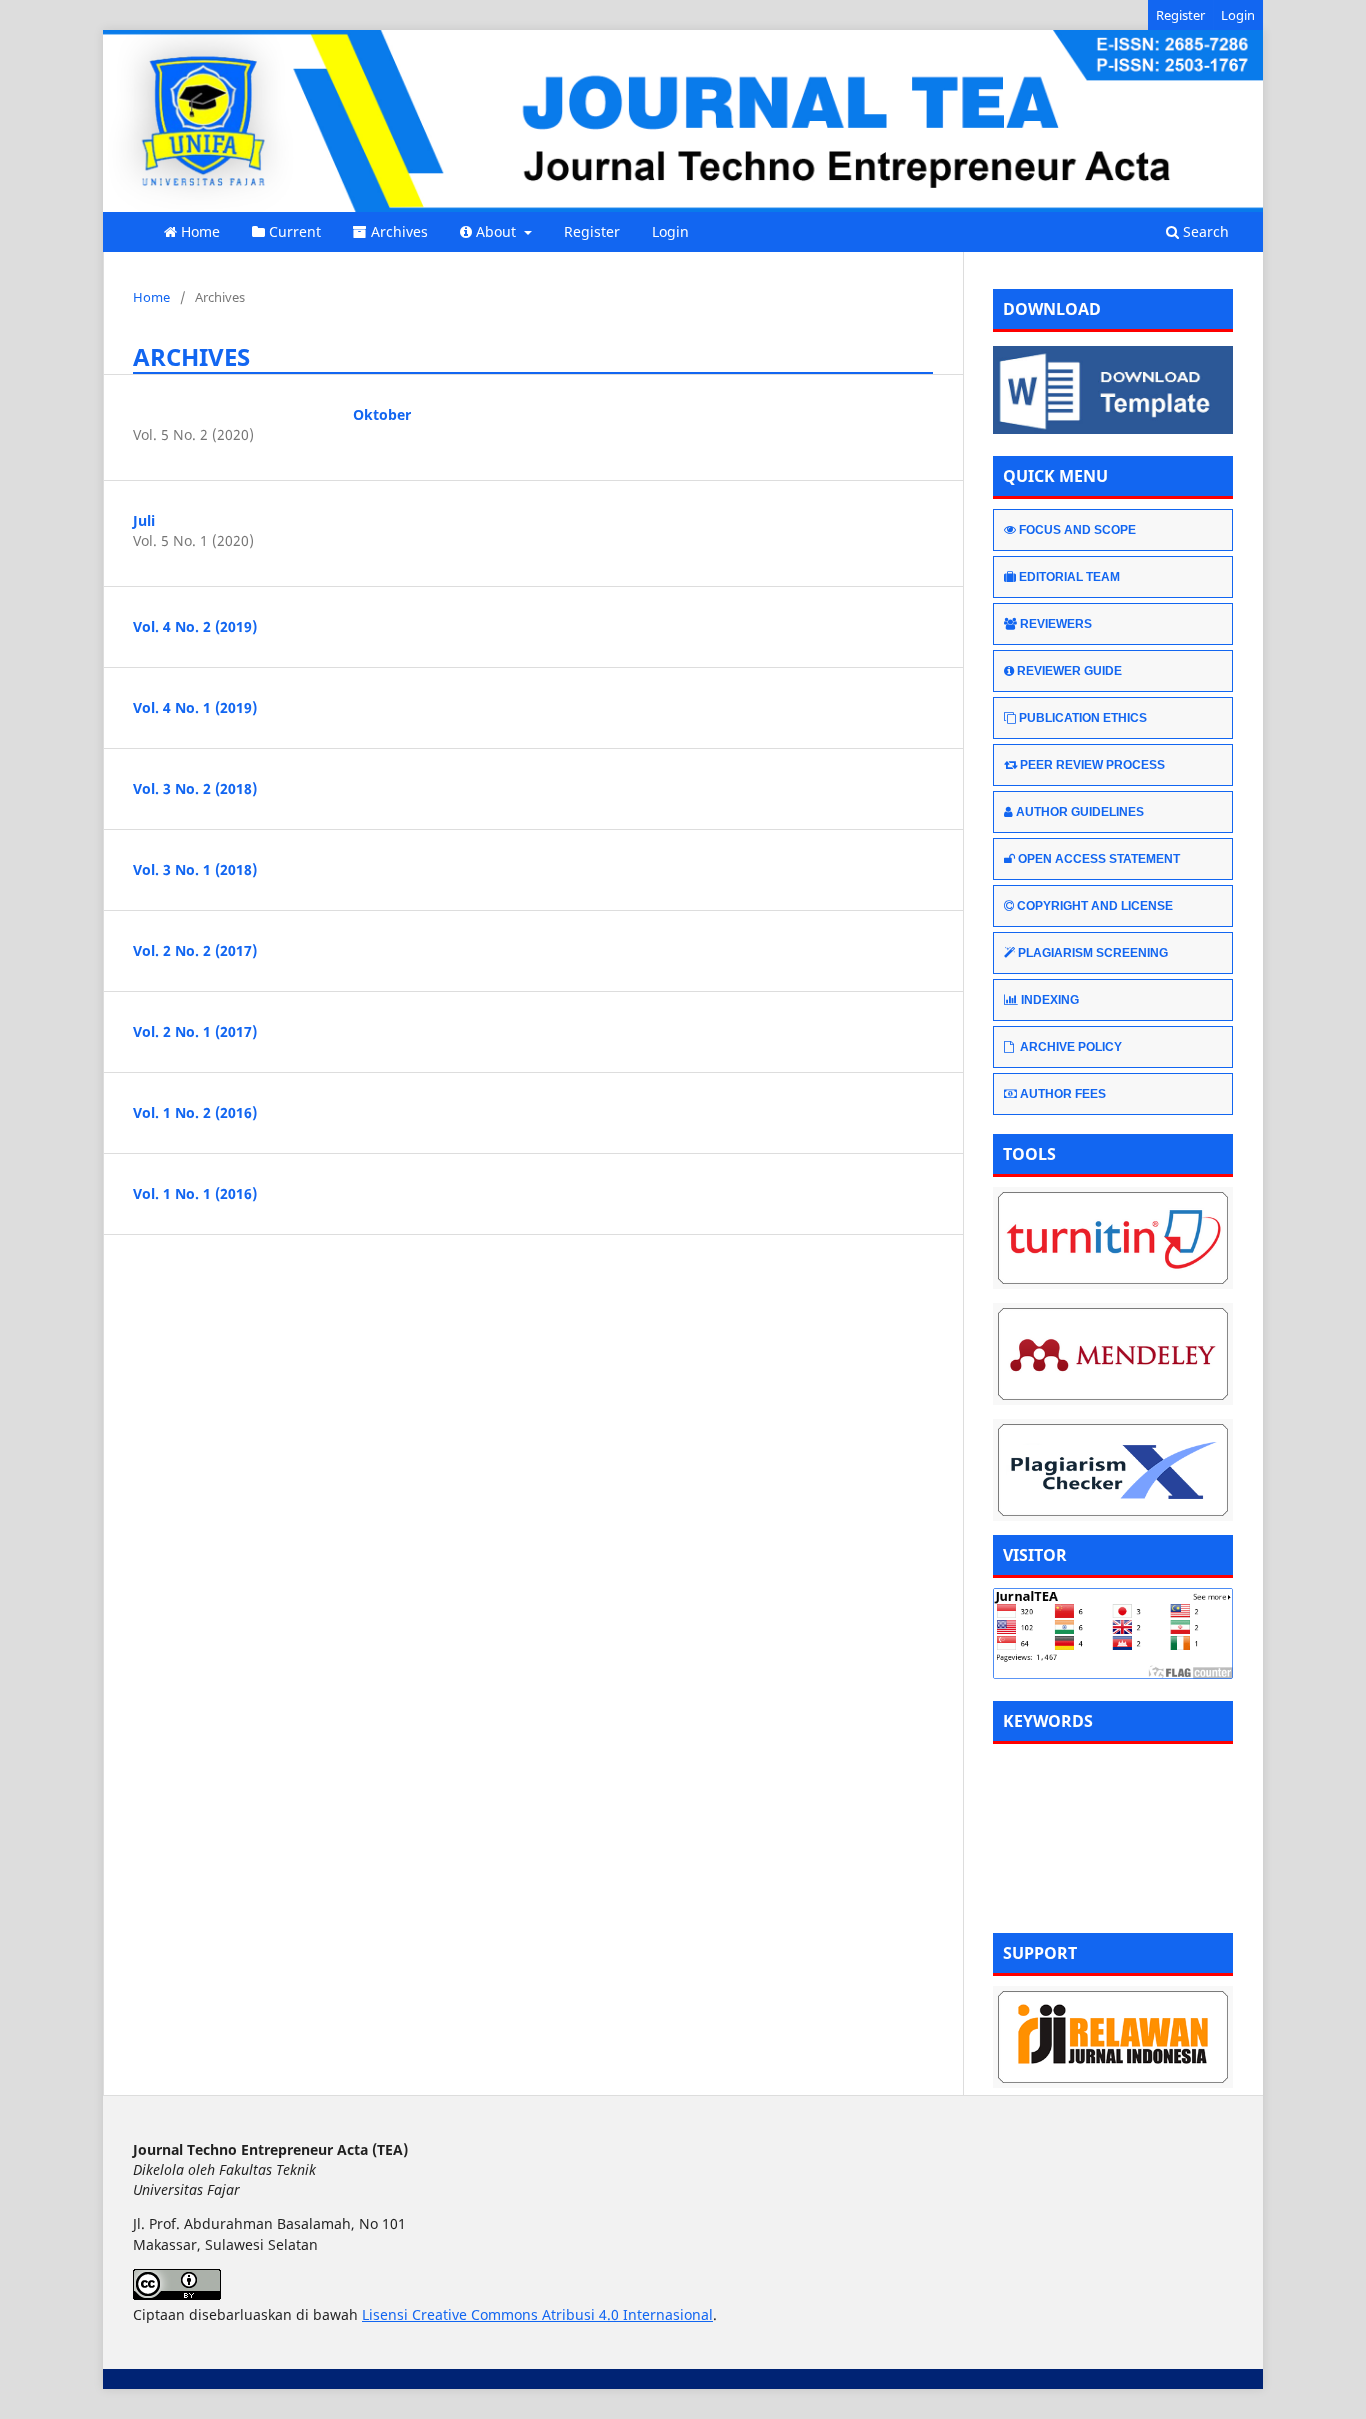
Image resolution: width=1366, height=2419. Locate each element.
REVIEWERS (1056, 624)
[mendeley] (1113, 1354)
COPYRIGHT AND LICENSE (1095, 906)
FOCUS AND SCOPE (1077, 530)
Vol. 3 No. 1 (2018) (195, 869)
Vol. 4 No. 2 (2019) (195, 626)
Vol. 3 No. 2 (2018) (195, 788)
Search (1204, 231)
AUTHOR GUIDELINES (1080, 812)
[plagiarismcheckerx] (1113, 1470)
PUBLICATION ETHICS (1083, 718)
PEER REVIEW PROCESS (1092, 765)
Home (200, 231)
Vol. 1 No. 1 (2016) (195, 1193)
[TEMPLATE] (1113, 428)
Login (670, 231)
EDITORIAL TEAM (1069, 577)
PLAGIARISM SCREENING (1093, 953)
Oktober (382, 414)
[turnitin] (1113, 1238)
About (498, 231)
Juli (144, 520)
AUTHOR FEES (1063, 1094)
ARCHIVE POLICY (1069, 1047)
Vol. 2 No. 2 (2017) (195, 950)
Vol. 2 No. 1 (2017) (195, 1031)
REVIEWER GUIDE (1069, 671)
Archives (399, 231)
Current (295, 231)
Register (592, 231)
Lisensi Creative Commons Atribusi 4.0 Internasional (537, 2314)
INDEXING (1050, 1000)
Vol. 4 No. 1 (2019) (195, 707)
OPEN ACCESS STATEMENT (1099, 859)
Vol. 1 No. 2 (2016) (195, 1112)
